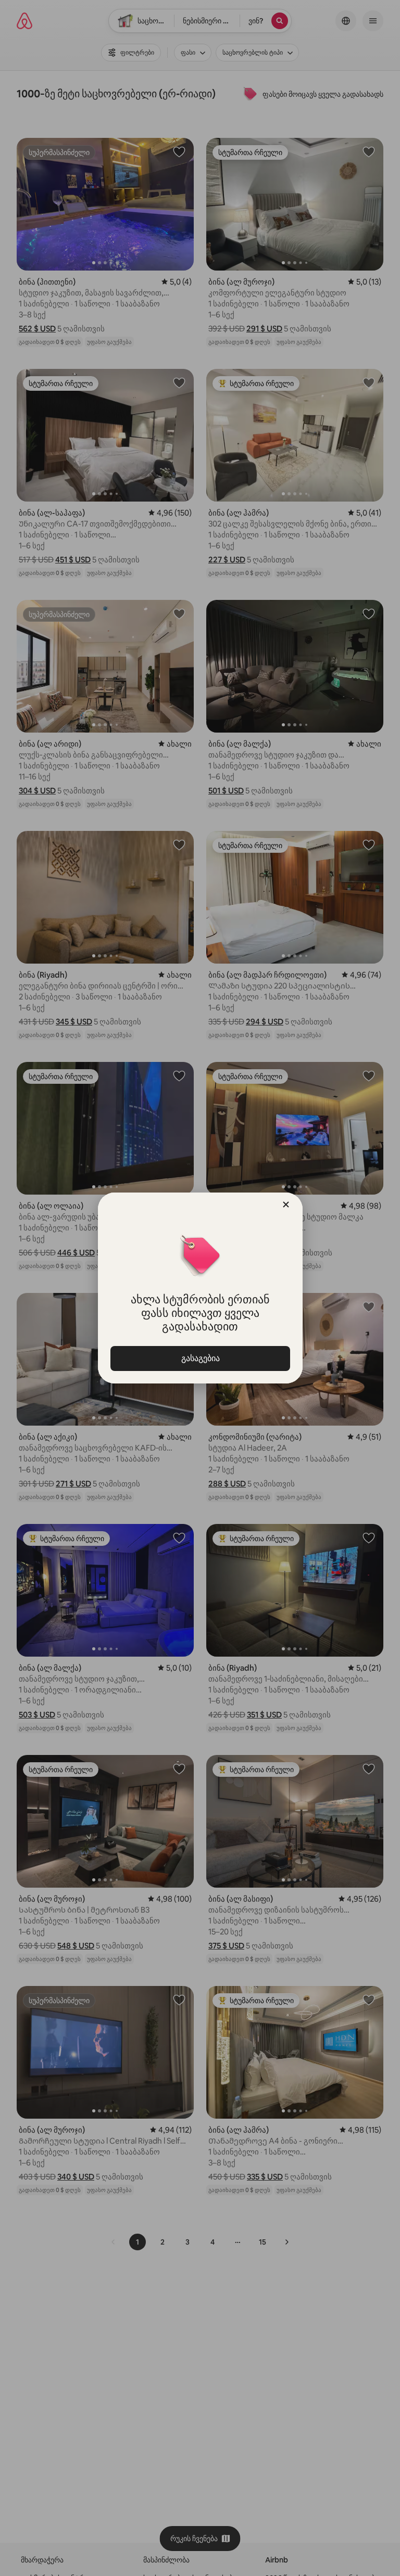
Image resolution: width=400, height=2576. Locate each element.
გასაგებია (200, 1358)
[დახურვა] (286, 1204)
